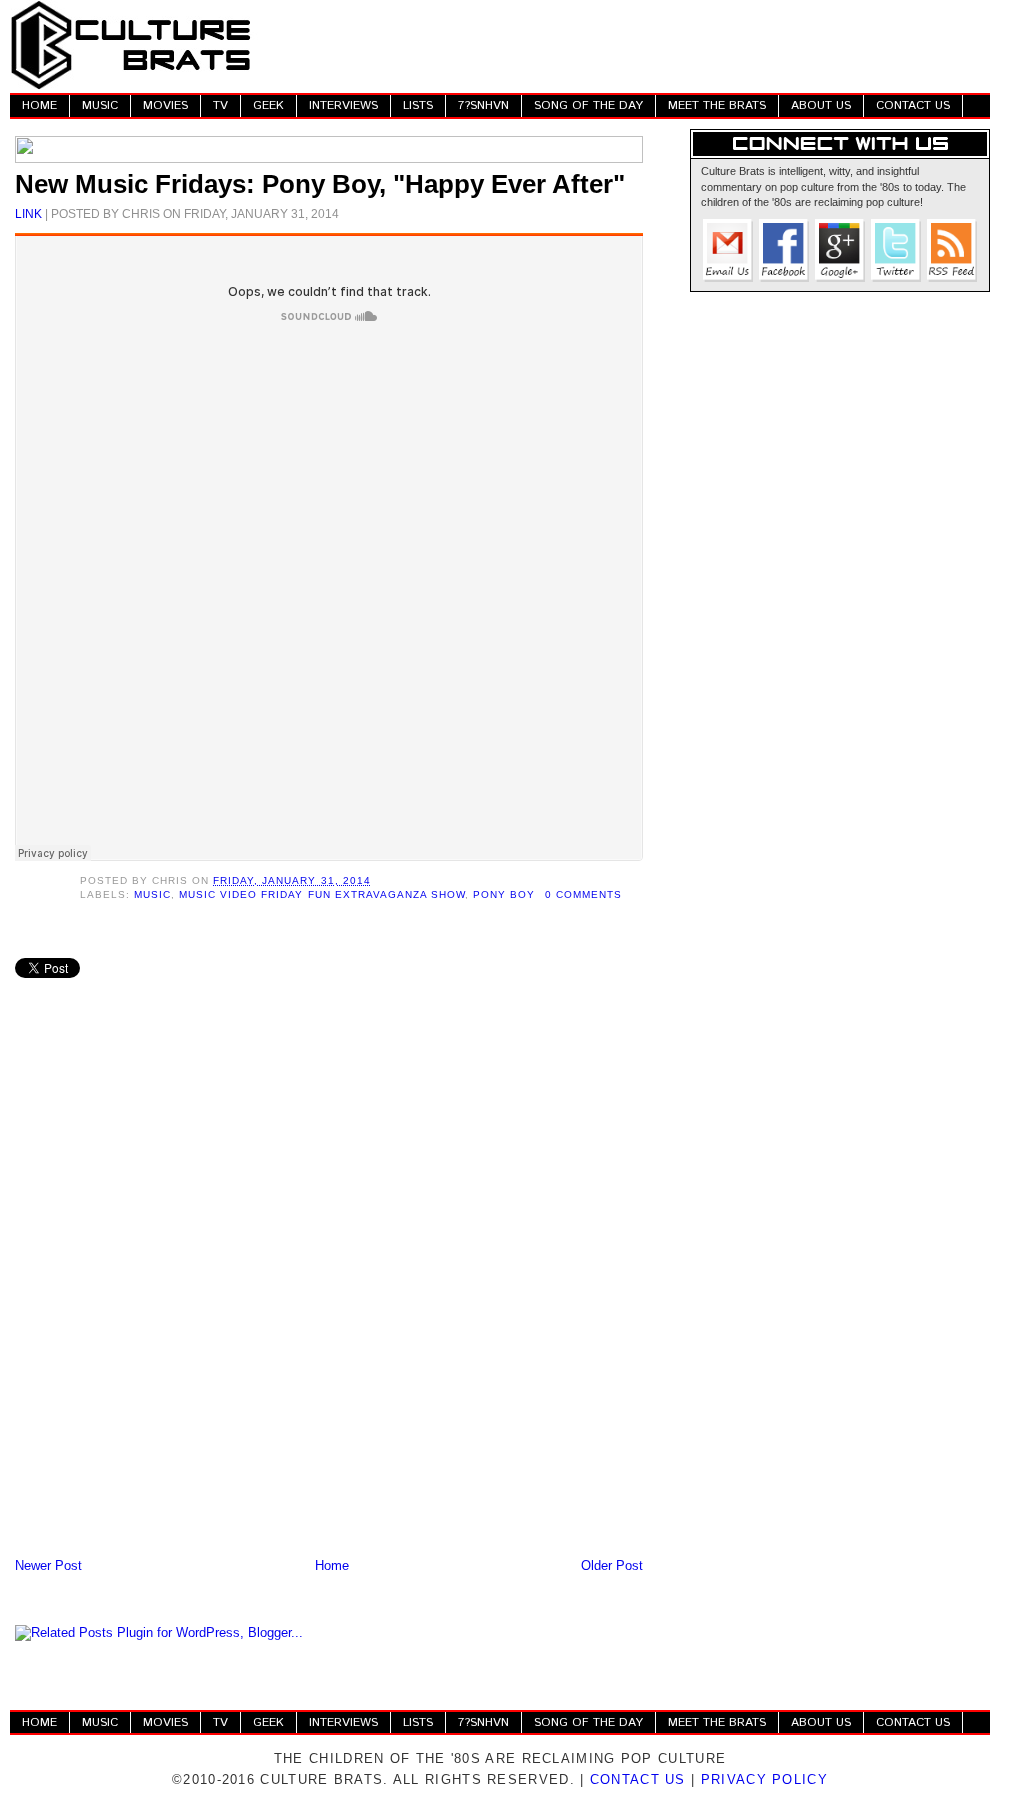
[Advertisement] (626, 45)
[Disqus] (329, 1292)
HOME (39, 105)
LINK (28, 213)
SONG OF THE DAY (588, 105)
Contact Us (638, 1779)
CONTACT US (913, 105)
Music (152, 894)
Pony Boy (504, 894)
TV (220, 105)
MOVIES (165, 105)
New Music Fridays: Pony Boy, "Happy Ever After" (320, 184)
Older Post (612, 1565)
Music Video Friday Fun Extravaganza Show (322, 894)
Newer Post (48, 1565)
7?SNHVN (483, 105)
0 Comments (583, 894)
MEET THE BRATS (717, 105)
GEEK (268, 105)
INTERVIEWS (343, 105)
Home (332, 1565)
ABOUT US (821, 105)
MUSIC (100, 105)
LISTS (418, 105)
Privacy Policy (764, 1779)
